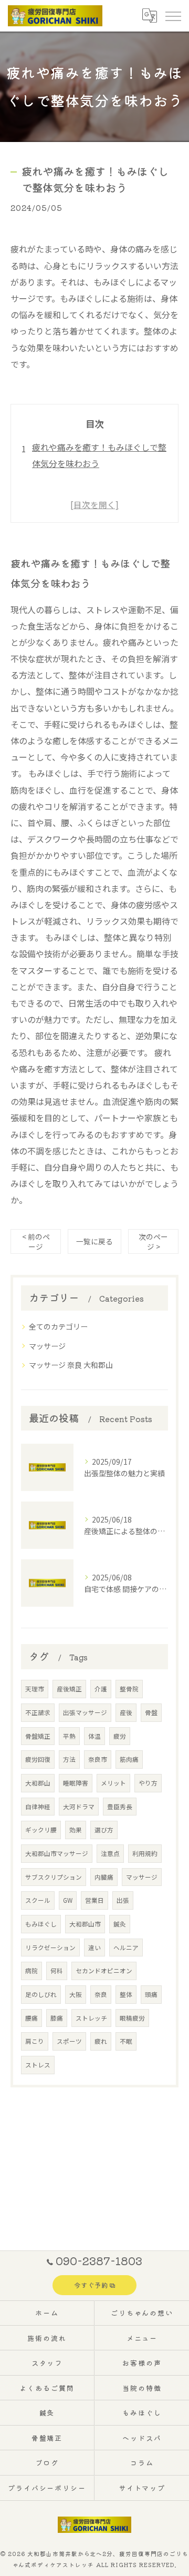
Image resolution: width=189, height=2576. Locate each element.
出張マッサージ (85, 1712)
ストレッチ (91, 2018)
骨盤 (151, 1712)
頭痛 (151, 1994)
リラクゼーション (50, 1948)
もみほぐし (41, 1924)
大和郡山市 (85, 1924)
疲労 (120, 1736)
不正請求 (38, 1712)
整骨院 (129, 1689)
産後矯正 (69, 1689)
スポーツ (69, 2041)
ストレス (38, 2065)
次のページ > (153, 1241)
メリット (113, 1783)
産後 (126, 1712)
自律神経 (38, 1807)
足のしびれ (41, 1994)
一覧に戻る (94, 1241)
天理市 (35, 1689)
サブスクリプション (54, 1877)
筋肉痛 (129, 1759)
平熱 (69, 1736)
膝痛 (57, 2018)
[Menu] (173, 15)
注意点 (110, 1853)
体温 (94, 1736)
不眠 (126, 2041)
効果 (76, 1830)
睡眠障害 (76, 1783)
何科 (57, 1971)
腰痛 (31, 2018)
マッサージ (47, 1346)
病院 (31, 1971)
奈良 (101, 1994)
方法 (69, 1759)
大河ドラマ (79, 1807)
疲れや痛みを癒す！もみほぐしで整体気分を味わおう (99, 455)
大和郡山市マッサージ (57, 1853)
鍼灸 (120, 1924)
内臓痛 (104, 1877)
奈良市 (98, 1759)
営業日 (94, 1900)
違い (94, 1948)
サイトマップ (142, 2488)
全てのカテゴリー (58, 1326)
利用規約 (145, 1853)
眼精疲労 (132, 2018)
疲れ (101, 2041)
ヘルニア (126, 1948)
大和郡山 (38, 1783)
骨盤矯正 (38, 1736)
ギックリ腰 (41, 1830)
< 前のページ (36, 1241)
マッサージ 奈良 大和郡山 (71, 1365)
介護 (101, 1689)
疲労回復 (38, 1759)
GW (68, 1900)
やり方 (148, 1783)
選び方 (104, 1830)
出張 (123, 1900)
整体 (126, 1994)
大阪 (76, 1994)
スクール (38, 1900)
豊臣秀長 (120, 1807)
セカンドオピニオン (104, 1971)
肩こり (35, 2041)
